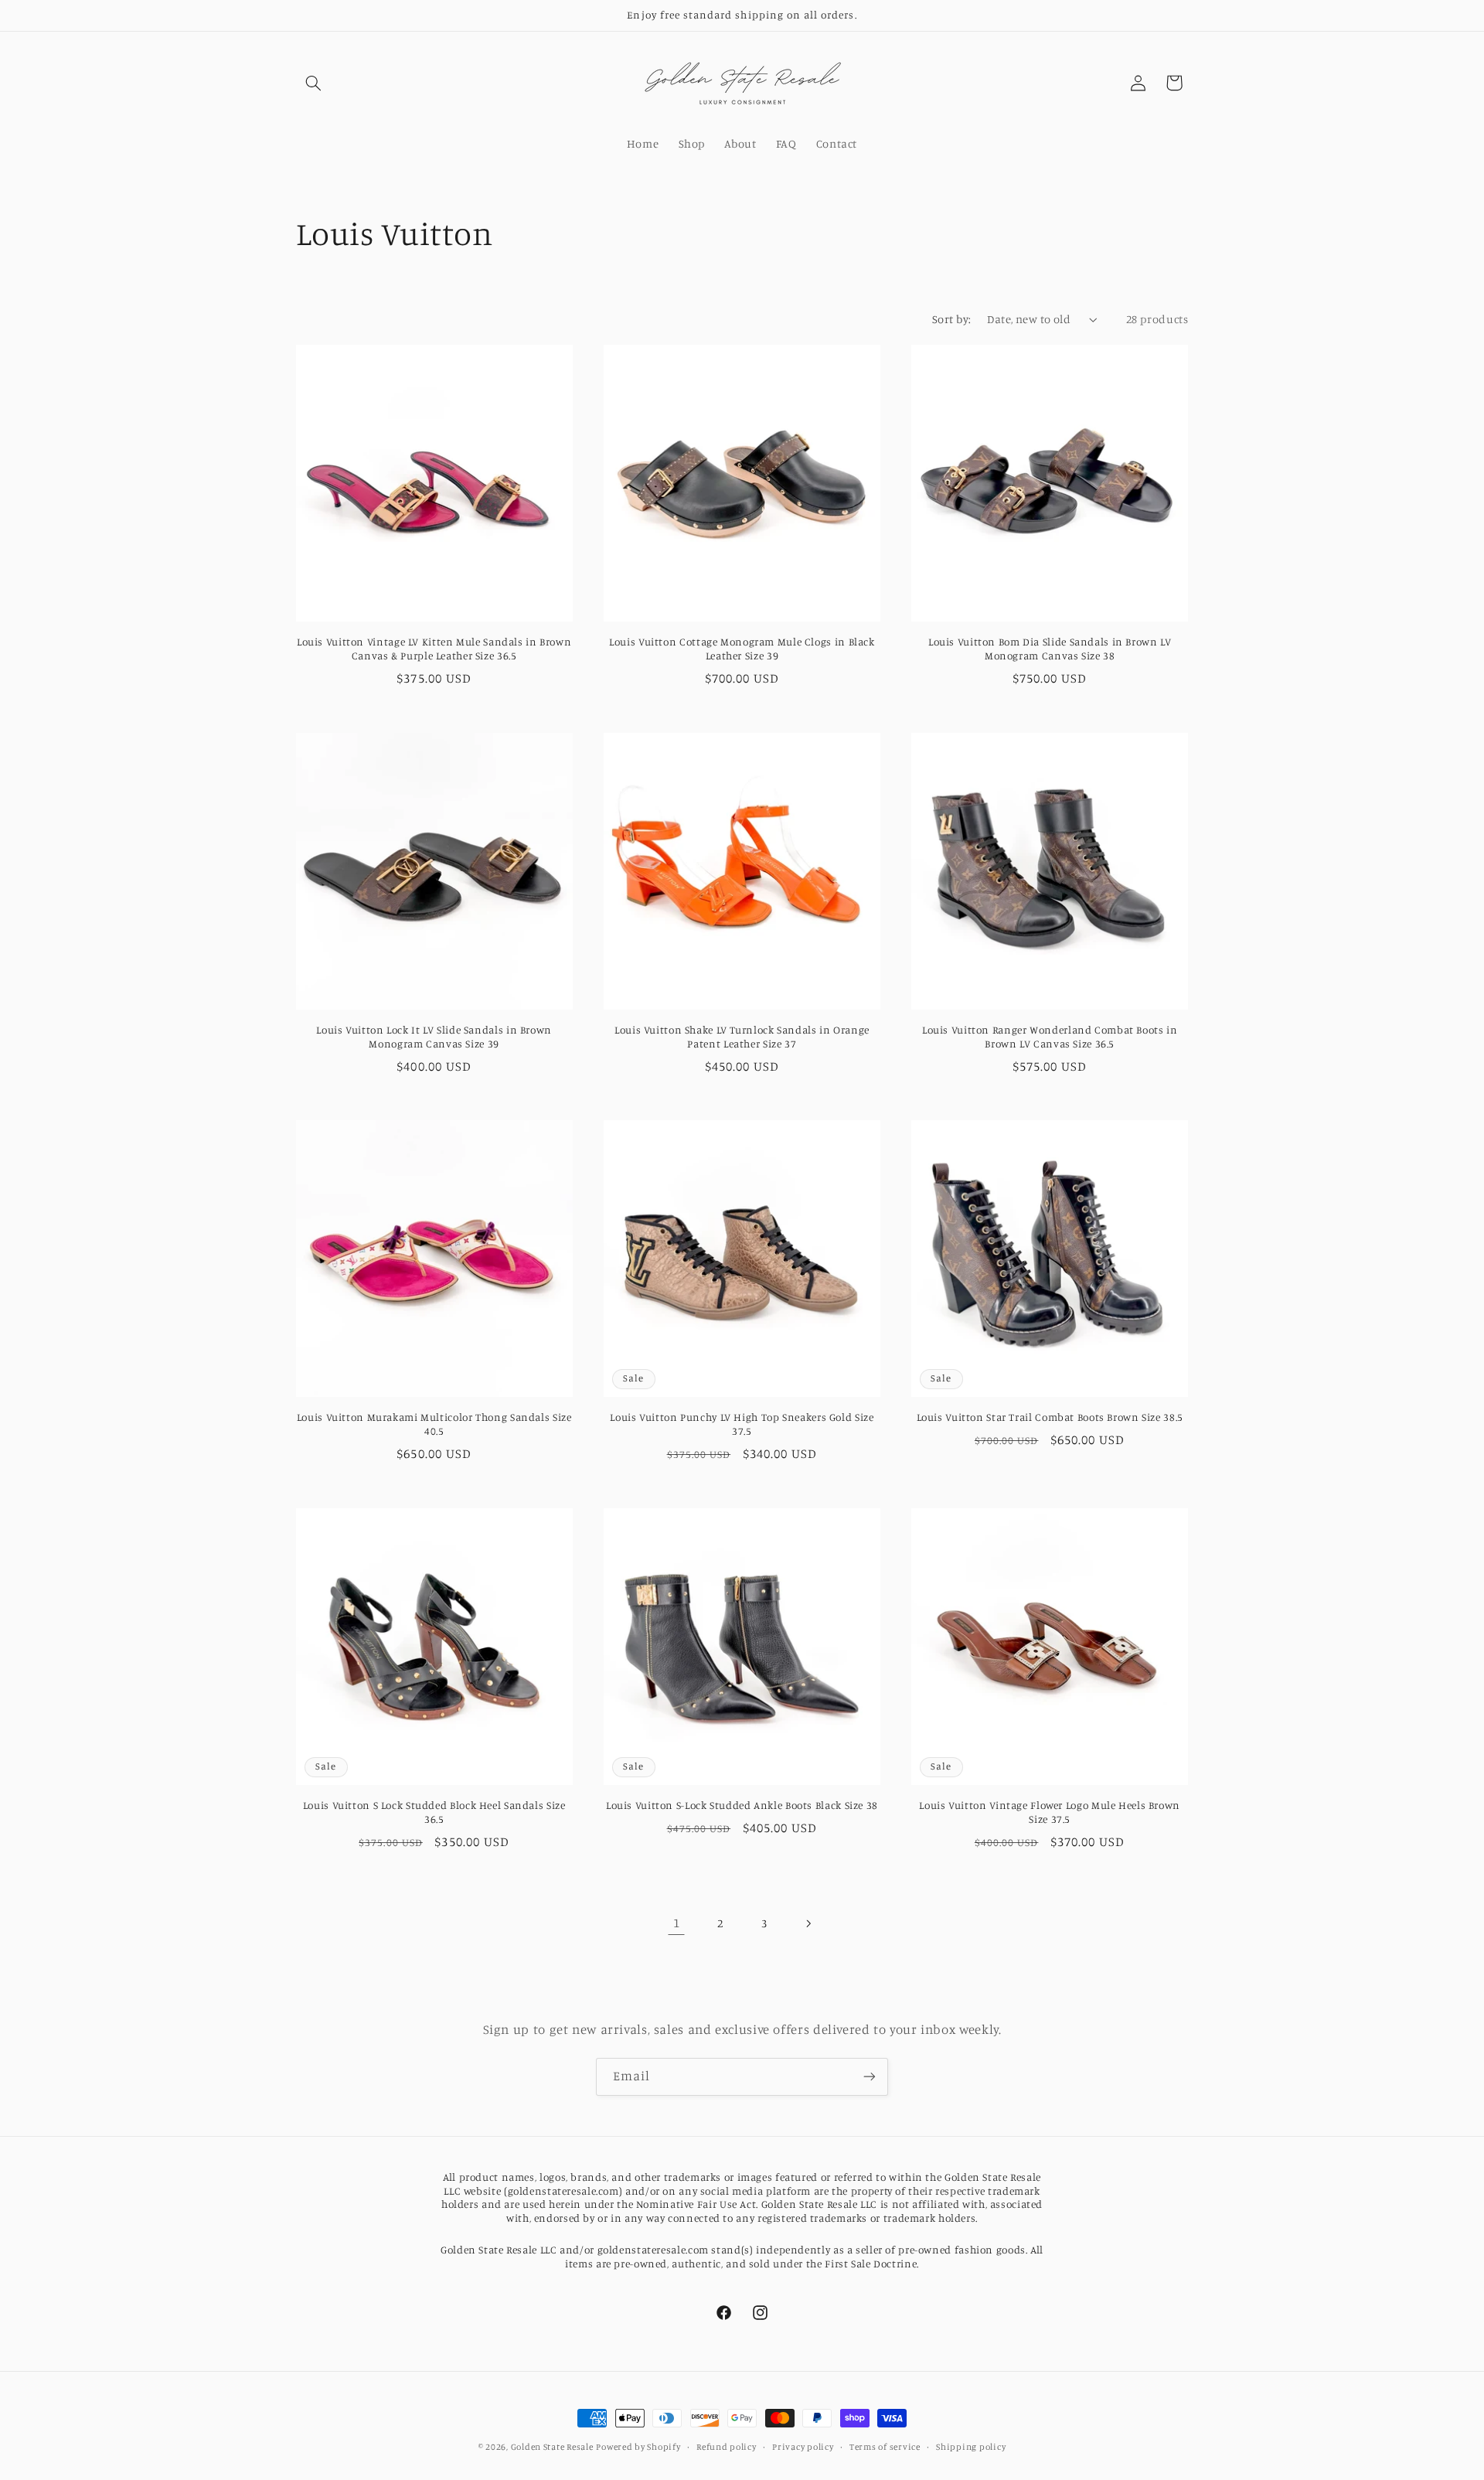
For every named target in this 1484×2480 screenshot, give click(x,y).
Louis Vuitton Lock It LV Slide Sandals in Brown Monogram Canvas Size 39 (434, 1037)
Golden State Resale (552, 2447)
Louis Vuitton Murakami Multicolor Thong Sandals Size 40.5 (434, 1424)
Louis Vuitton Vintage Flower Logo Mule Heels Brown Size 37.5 (1050, 1812)
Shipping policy (971, 2447)
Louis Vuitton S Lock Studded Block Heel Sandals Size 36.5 (434, 1812)
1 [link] (677, 1923)
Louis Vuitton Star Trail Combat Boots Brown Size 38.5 (1050, 1417)
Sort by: (951, 319)
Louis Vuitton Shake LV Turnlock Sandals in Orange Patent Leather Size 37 (742, 1037)
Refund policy (727, 2447)
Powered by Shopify (638, 2447)
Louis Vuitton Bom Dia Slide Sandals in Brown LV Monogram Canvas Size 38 (1050, 649)
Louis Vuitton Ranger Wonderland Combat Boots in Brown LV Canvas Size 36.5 (1050, 1037)
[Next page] (808, 1923)
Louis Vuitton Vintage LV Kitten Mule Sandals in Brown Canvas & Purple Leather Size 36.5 (434, 649)
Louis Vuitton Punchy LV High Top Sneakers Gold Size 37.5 (742, 1424)
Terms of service (885, 2447)
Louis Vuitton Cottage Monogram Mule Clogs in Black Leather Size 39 (742, 649)
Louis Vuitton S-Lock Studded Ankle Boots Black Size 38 (742, 1805)
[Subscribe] (870, 2077)
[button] (314, 83)
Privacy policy (803, 2447)
